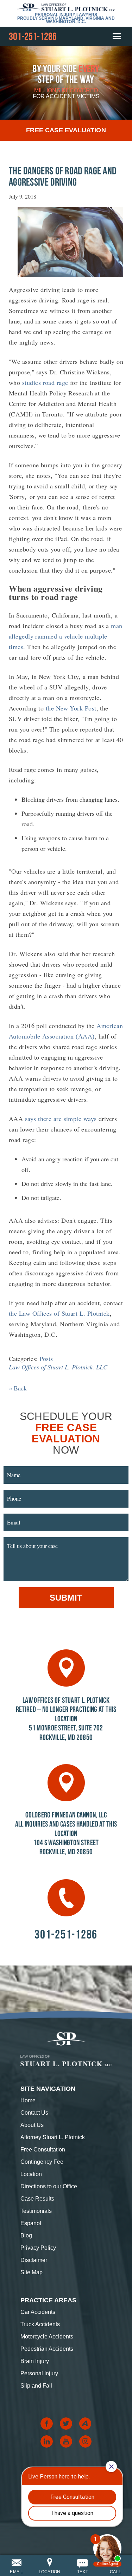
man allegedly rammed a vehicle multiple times (65, 636)
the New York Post (71, 708)
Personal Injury (39, 2373)
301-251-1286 (33, 36)
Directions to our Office (49, 2186)
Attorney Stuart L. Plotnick (53, 2137)
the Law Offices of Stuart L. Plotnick (59, 1313)
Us (34, 2113)
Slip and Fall (36, 2386)
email (16, 2572)
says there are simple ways (61, 1119)
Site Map (32, 2272)
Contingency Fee (42, 2162)
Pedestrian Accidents (47, 2349)
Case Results (37, 2199)
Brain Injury (35, 2361)
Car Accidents (38, 2312)
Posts (46, 1359)
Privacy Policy (38, 2248)
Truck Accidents (40, 2324)
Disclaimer (34, 2260)
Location (31, 2174)
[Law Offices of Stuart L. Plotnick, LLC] (66, 7)
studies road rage (45, 382)
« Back (18, 1388)
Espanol (31, 2223)
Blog (26, 2235)
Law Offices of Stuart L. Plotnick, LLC (58, 1367)
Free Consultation (43, 2150)
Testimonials (36, 2211)
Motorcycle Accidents (47, 2337)
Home (28, 2100)
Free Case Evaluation (66, 130)
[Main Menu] (116, 36)
